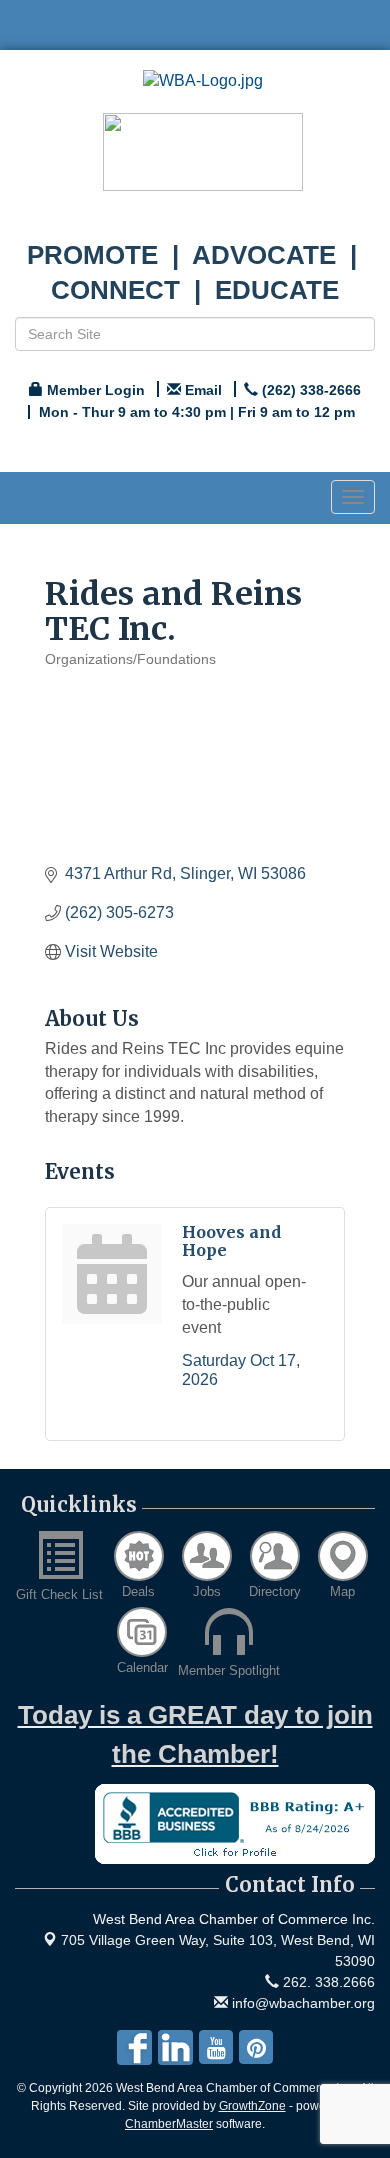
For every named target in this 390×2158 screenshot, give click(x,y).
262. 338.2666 (327, 1982)
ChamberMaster (169, 2124)
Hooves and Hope (231, 1241)
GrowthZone (252, 2106)
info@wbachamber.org (301, 2003)
